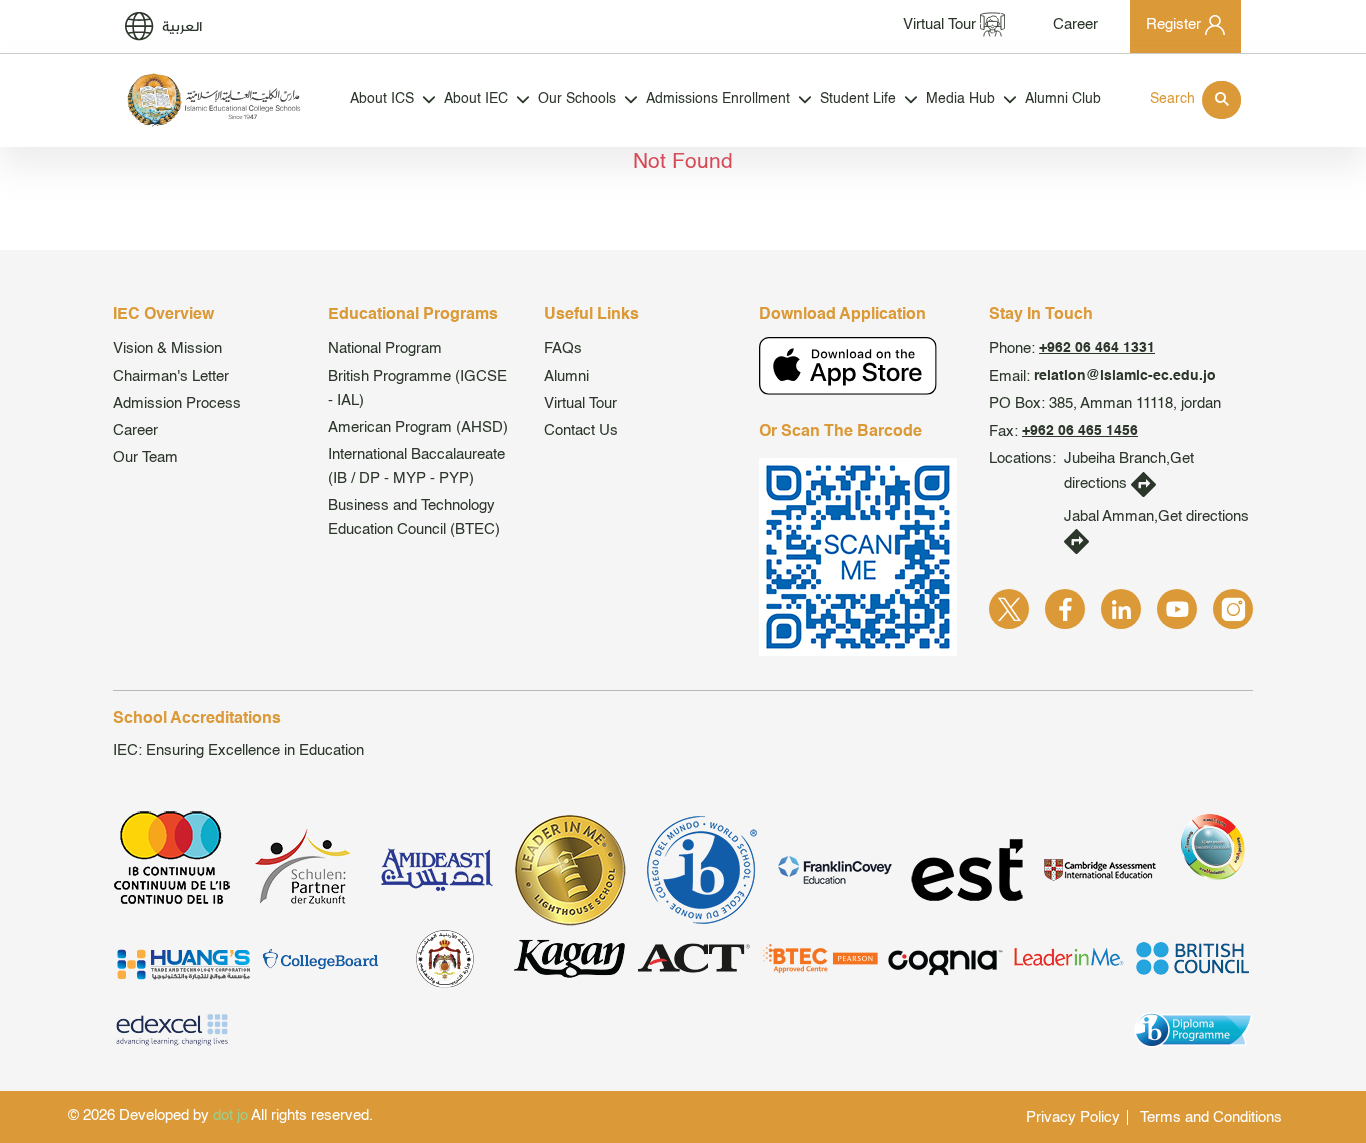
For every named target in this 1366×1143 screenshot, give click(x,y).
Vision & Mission (167, 348)
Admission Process (177, 403)
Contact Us (581, 430)
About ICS (382, 99)
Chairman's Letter (171, 376)
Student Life (858, 99)
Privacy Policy (1073, 1117)
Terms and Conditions (1211, 1117)
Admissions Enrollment (718, 99)
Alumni (566, 376)
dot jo (230, 1115)
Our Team (145, 457)
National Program (385, 348)
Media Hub (960, 99)
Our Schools (577, 99)
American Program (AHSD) (418, 427)
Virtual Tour (580, 403)
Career (135, 430)
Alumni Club (1063, 99)
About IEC (476, 99)
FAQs (563, 348)
